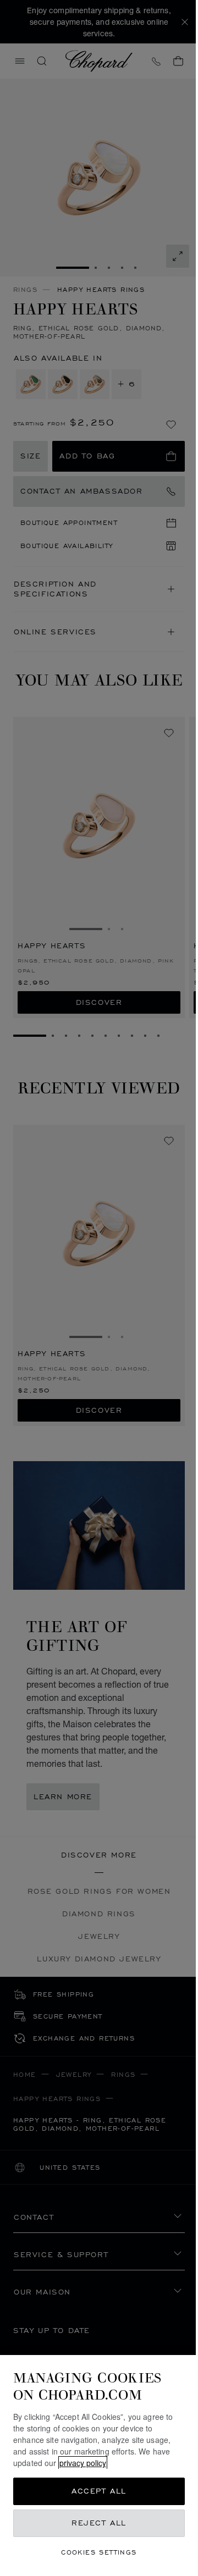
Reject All (99, 2523)
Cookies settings (99, 2552)
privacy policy (83, 2463)
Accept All (99, 2491)
